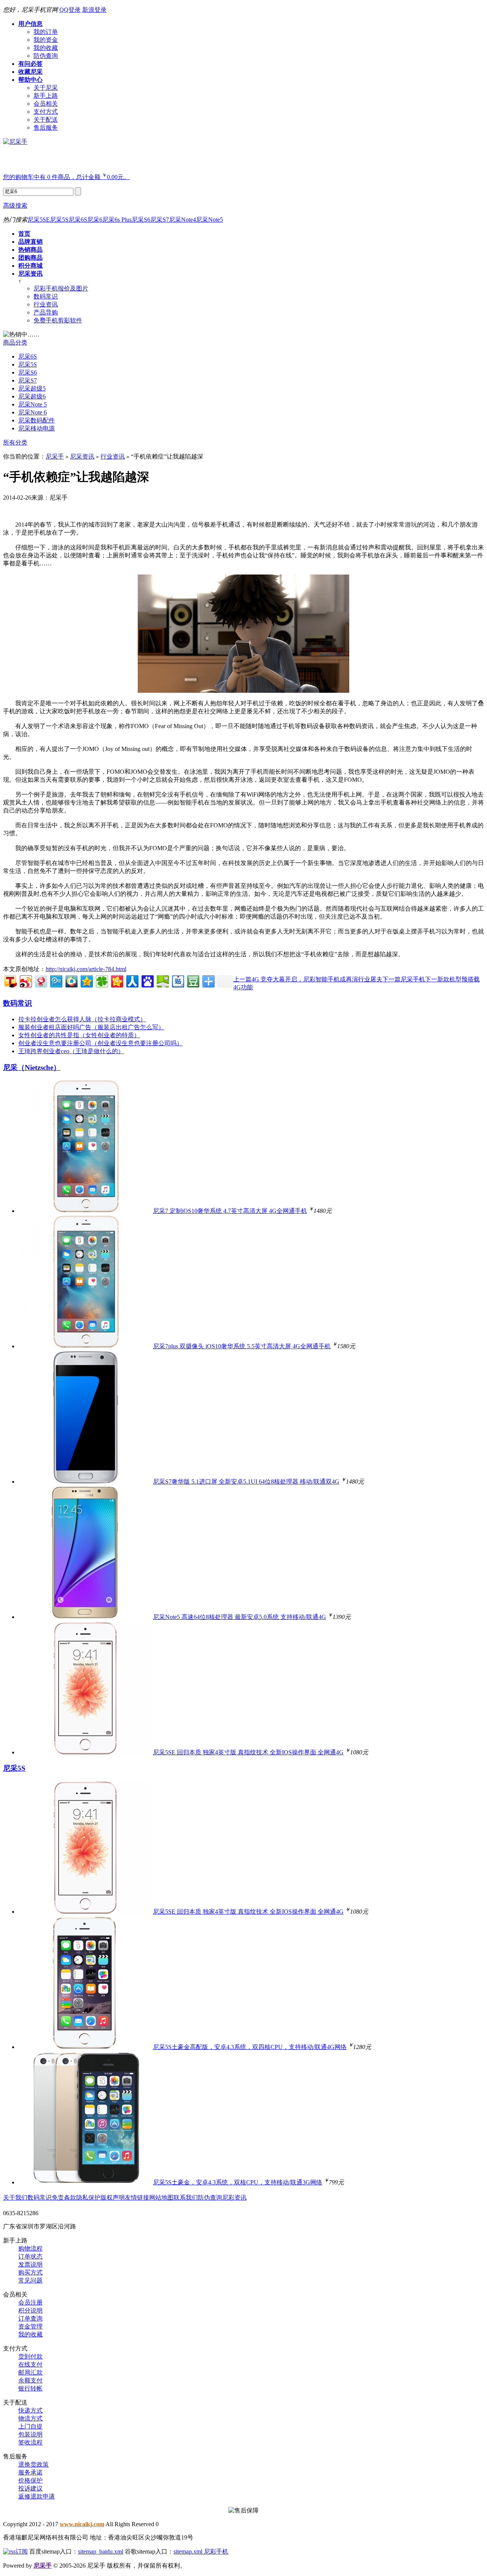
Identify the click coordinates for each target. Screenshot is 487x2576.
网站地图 (161, 2197)
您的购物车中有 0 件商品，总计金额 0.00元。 (66, 177)
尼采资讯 (82, 456)
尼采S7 (160, 220)
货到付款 (30, 2356)
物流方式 (30, 2418)
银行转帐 (30, 2388)
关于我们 (15, 2197)
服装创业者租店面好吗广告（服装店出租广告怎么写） (91, 1027)
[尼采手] (15, 142)
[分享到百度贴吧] (177, 980)
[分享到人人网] (132, 980)
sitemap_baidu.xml (101, 2551)
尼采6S (78, 220)
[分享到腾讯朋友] (101, 980)
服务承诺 (30, 2472)
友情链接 (137, 2197)
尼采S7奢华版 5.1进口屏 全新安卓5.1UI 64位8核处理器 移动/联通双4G (246, 1482)
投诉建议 (30, 2488)
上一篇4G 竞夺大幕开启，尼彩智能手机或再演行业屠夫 (308, 979)
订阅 (22, 2551)
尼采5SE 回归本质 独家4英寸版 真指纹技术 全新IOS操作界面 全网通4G (248, 1752)
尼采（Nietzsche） (32, 1067)
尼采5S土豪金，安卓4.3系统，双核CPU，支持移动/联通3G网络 (238, 2182)
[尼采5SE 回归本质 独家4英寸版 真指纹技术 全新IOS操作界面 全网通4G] (85, 1752)
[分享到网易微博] (41, 980)
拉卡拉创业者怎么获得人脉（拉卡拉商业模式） (82, 1019)
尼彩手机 (216, 2551)
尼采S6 (141, 220)
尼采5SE (39, 220)
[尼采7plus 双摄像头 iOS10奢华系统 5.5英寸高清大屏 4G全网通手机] (85, 1346)
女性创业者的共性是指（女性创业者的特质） (79, 1035)
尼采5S (59, 220)
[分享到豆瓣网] (193, 980)
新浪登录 (94, 10)
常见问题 (30, 2280)
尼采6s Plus (117, 220)
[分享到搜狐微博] (10, 980)
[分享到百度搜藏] (147, 980)
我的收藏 (30, 2334)
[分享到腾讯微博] (56, 980)
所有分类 (15, 442)
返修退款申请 (37, 2496)
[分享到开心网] (117, 980)
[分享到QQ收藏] (71, 980)
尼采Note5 (209, 220)
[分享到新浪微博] (25, 980)
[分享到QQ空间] (86, 980)
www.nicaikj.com (82, 2524)
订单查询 (30, 2318)
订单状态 (30, 2256)
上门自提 (30, 2426)
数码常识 (18, 1003)
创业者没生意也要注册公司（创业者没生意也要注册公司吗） (100, 1043)
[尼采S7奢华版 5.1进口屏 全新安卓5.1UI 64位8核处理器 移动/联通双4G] (85, 1482)
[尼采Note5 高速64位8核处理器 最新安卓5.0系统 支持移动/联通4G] (85, 1617)
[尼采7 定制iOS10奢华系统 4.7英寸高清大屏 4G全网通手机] (85, 1211)
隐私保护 (88, 2197)
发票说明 (30, 2264)
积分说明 (30, 2310)
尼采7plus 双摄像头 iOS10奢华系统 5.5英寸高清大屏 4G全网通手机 (242, 1346)
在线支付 (30, 2364)
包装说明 (30, 2434)
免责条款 (64, 2197)
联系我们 (186, 2197)
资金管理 (30, 2326)
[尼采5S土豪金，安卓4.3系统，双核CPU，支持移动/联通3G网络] (85, 2182)
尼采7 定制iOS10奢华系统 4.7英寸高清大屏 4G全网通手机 (230, 1211)
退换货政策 (33, 2464)
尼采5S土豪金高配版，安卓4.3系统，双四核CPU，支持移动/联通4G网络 (250, 2047)
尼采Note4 (182, 220)
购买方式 (30, 2272)
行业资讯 (113, 456)
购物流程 (30, 2248)
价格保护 (30, 2480)
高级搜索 (15, 206)
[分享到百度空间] (162, 980)
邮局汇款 (30, 2372)
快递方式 (30, 2410)
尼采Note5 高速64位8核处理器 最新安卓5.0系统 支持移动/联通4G (240, 1617)
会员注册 (30, 2302)
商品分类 (15, 342)
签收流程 (30, 2442)
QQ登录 (70, 10)
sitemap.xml (189, 2551)
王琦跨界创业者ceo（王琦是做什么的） (71, 1051)
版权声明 (113, 2197)
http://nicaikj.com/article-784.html (86, 969)
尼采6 (95, 220)
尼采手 (55, 456)
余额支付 (30, 2380)
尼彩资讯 (234, 2197)
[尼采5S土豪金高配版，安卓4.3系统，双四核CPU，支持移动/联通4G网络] (85, 2047)
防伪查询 (210, 2197)
